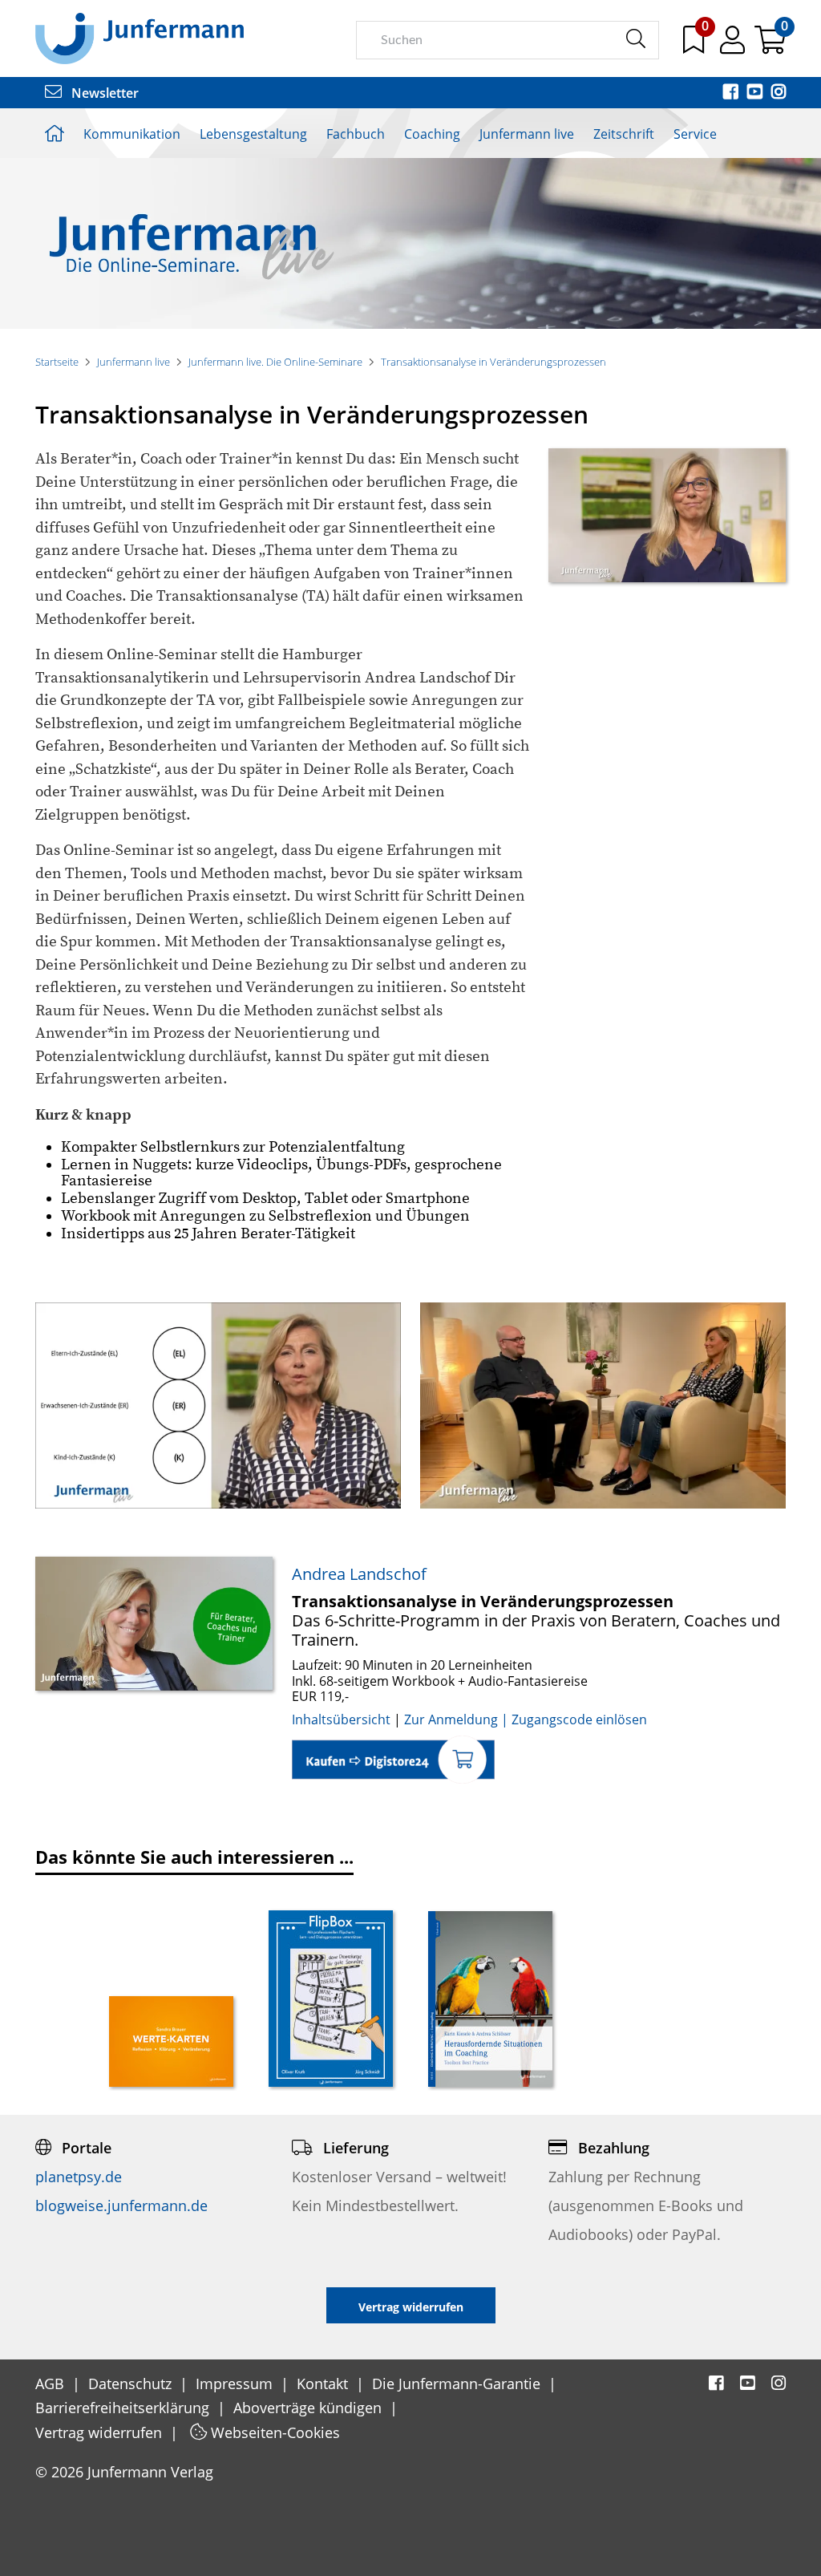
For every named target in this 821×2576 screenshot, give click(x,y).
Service (695, 134)
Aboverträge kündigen (309, 2408)
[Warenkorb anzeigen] (770, 46)
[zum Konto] (734, 46)
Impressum (236, 2384)
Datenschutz (132, 2384)
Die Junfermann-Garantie (458, 2384)
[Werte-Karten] (171, 2043)
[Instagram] (779, 93)
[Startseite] (140, 38)
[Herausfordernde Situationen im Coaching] (490, 2001)
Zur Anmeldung (451, 1719)
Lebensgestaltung (253, 134)
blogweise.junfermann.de (121, 2205)
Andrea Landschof (359, 1574)
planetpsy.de (79, 2177)
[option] (171, 1995)
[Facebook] (732, 93)
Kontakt (324, 2384)
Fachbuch (356, 134)
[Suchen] (635, 39)
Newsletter (103, 93)
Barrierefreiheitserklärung (124, 2408)
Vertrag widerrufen (101, 2432)
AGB (52, 2384)
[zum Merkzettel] (695, 46)
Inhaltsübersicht (343, 1719)
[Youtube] (756, 93)
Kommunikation (132, 134)
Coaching (432, 134)
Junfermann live (527, 134)
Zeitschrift (624, 134)
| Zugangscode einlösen (572, 1719)
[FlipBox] (331, 2000)
